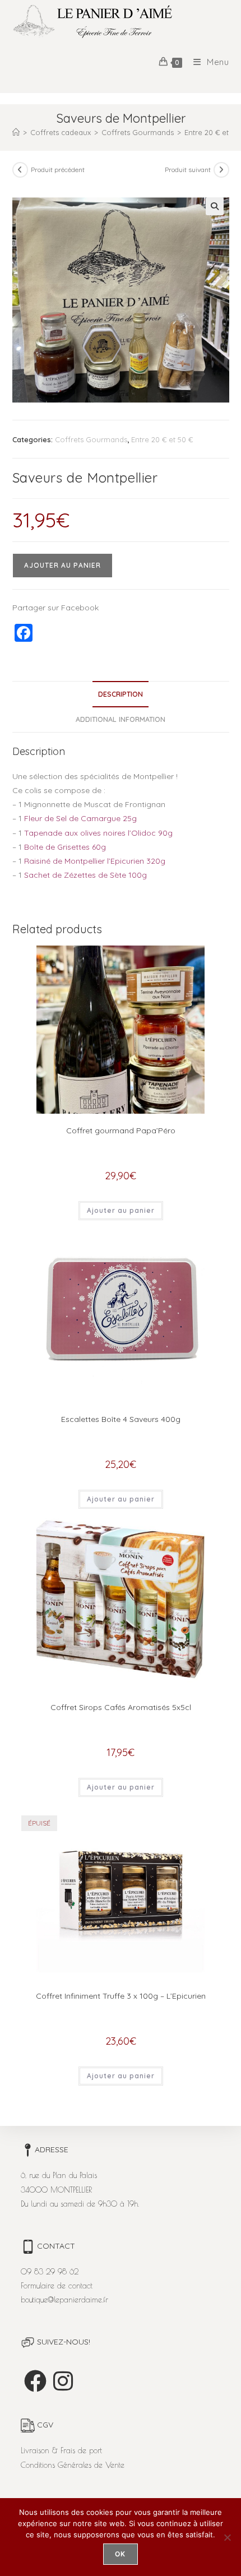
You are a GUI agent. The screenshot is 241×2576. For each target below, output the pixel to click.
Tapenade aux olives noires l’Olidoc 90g (98, 833)
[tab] (121, 694)
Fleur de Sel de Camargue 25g (80, 818)
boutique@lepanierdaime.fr (64, 2300)
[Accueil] (16, 132)
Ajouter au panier (62, 565)
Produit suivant (188, 170)
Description (121, 694)
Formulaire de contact (57, 2286)
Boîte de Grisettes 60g (65, 847)
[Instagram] (63, 2381)
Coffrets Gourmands (91, 439)
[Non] (227, 2537)
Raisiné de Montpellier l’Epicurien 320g (95, 861)
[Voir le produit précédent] (20, 170)
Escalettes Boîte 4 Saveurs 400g (121, 1419)
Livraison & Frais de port (61, 2450)
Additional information (121, 719)
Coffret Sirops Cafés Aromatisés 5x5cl (121, 1707)
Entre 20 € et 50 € (162, 439)
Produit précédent (58, 170)
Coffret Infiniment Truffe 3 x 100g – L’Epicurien (121, 1996)
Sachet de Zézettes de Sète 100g (85, 875)
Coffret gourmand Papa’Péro (121, 1131)
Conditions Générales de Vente (73, 2465)
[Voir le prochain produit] (221, 170)
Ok (120, 2554)
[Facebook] (35, 2381)
